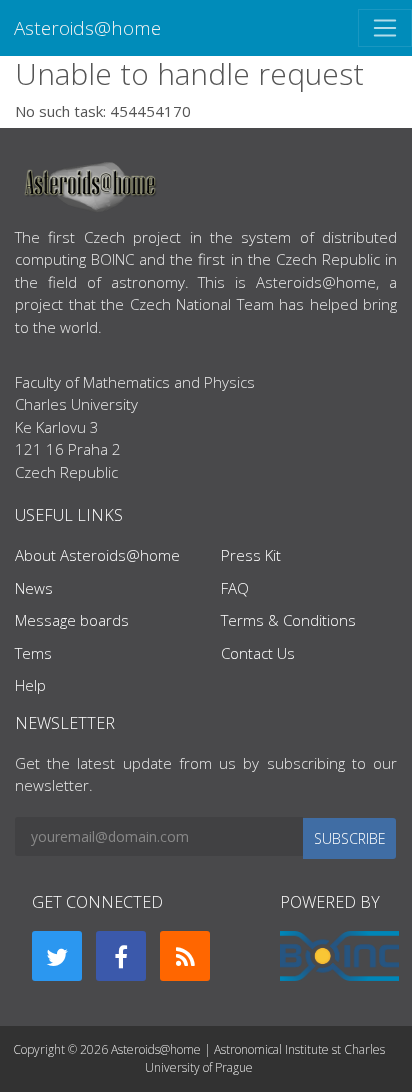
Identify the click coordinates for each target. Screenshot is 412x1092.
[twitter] (57, 956)
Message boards (72, 620)
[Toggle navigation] (385, 28)
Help (30, 685)
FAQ (235, 588)
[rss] (185, 956)
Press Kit (251, 555)
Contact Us (258, 653)
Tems (33, 653)
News (34, 588)
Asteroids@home (87, 27)
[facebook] (121, 956)
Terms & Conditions (288, 620)
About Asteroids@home (97, 555)
